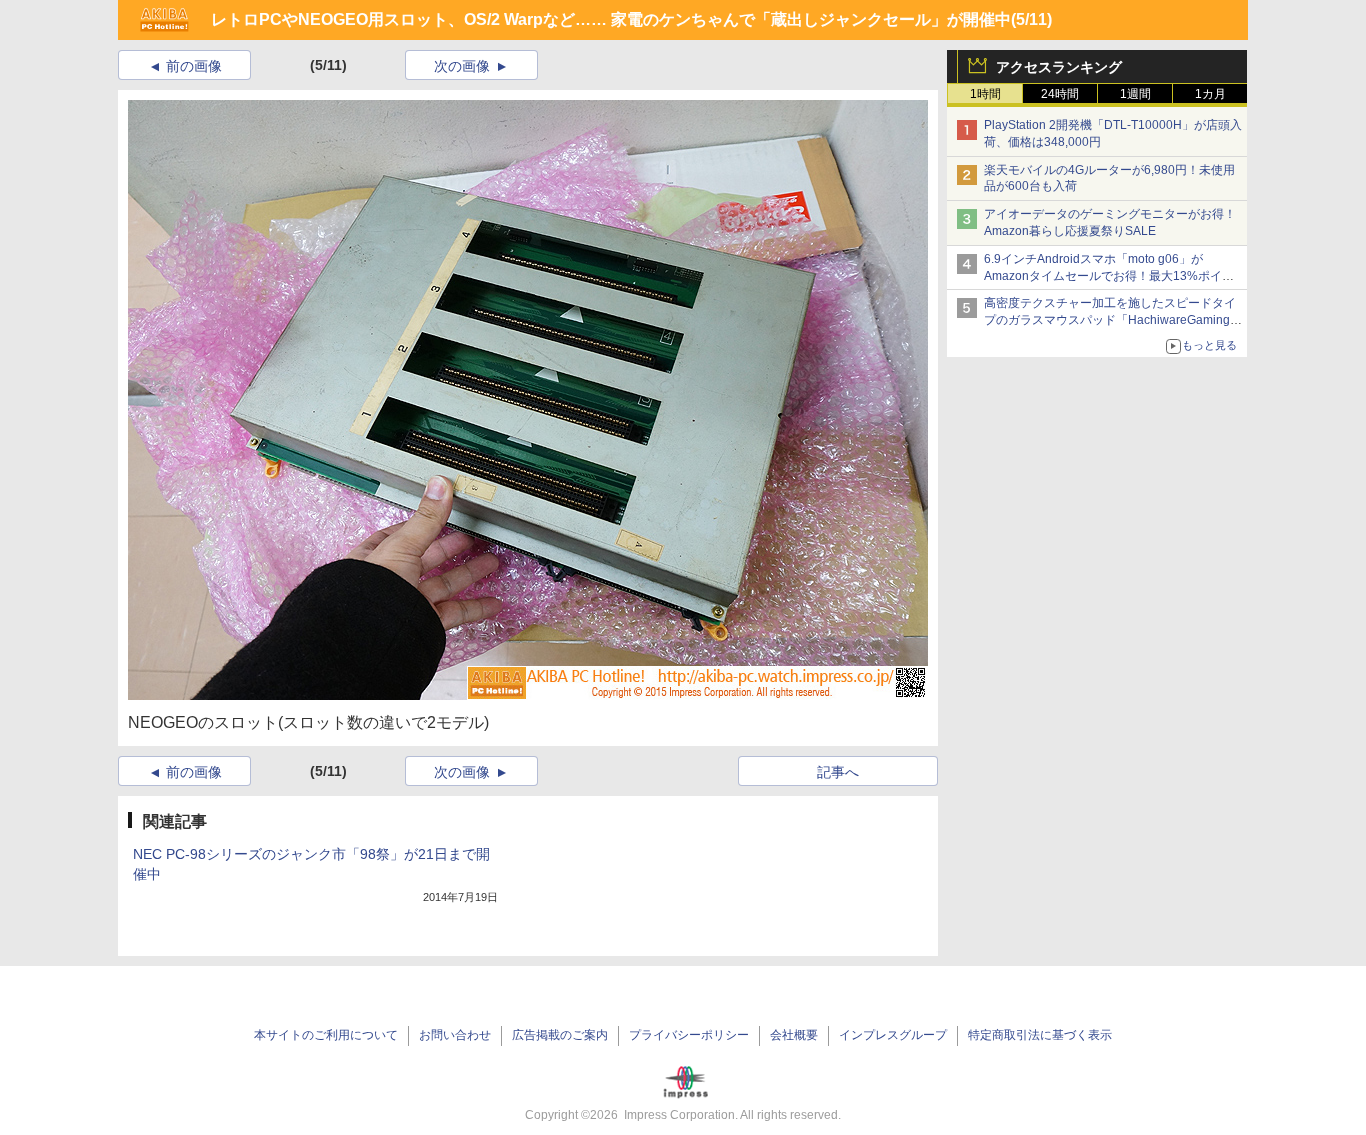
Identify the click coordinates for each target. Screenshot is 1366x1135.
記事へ (838, 772)
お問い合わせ (455, 1035)
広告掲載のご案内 (560, 1035)
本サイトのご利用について (326, 1035)
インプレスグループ (893, 1035)
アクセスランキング (1059, 67)
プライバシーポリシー (689, 1035)
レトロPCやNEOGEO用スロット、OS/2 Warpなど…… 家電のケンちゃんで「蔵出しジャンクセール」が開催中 (611, 19)
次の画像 (462, 66)
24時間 (1060, 94)
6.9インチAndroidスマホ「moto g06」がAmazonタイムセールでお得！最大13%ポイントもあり (1109, 276)
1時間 (985, 94)
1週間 (1135, 94)
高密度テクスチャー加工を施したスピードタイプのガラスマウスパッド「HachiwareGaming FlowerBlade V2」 (1110, 320)
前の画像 (194, 66)
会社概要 (794, 1035)
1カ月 (1210, 94)
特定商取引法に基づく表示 (1040, 1035)
